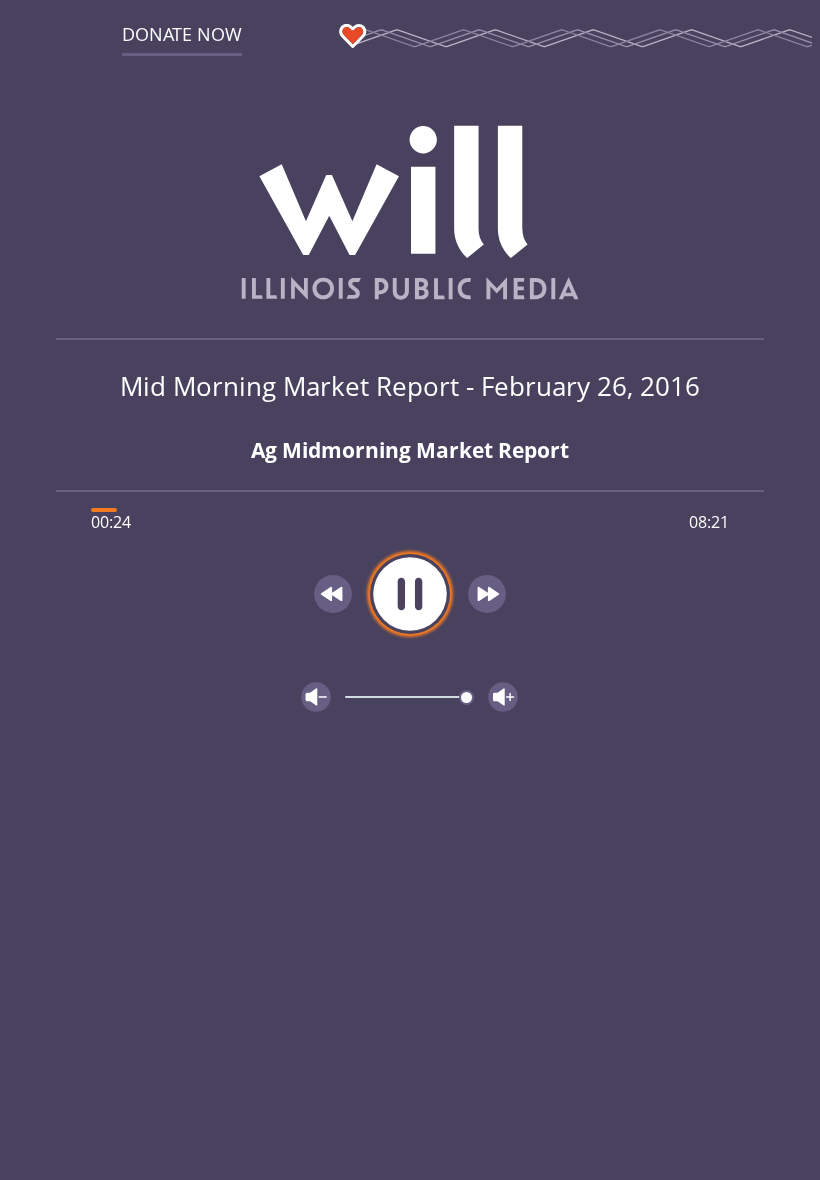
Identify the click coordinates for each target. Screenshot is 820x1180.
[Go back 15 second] (333, 594)
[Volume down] (316, 697)
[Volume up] (503, 697)
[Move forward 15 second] (487, 594)
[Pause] (410, 594)
